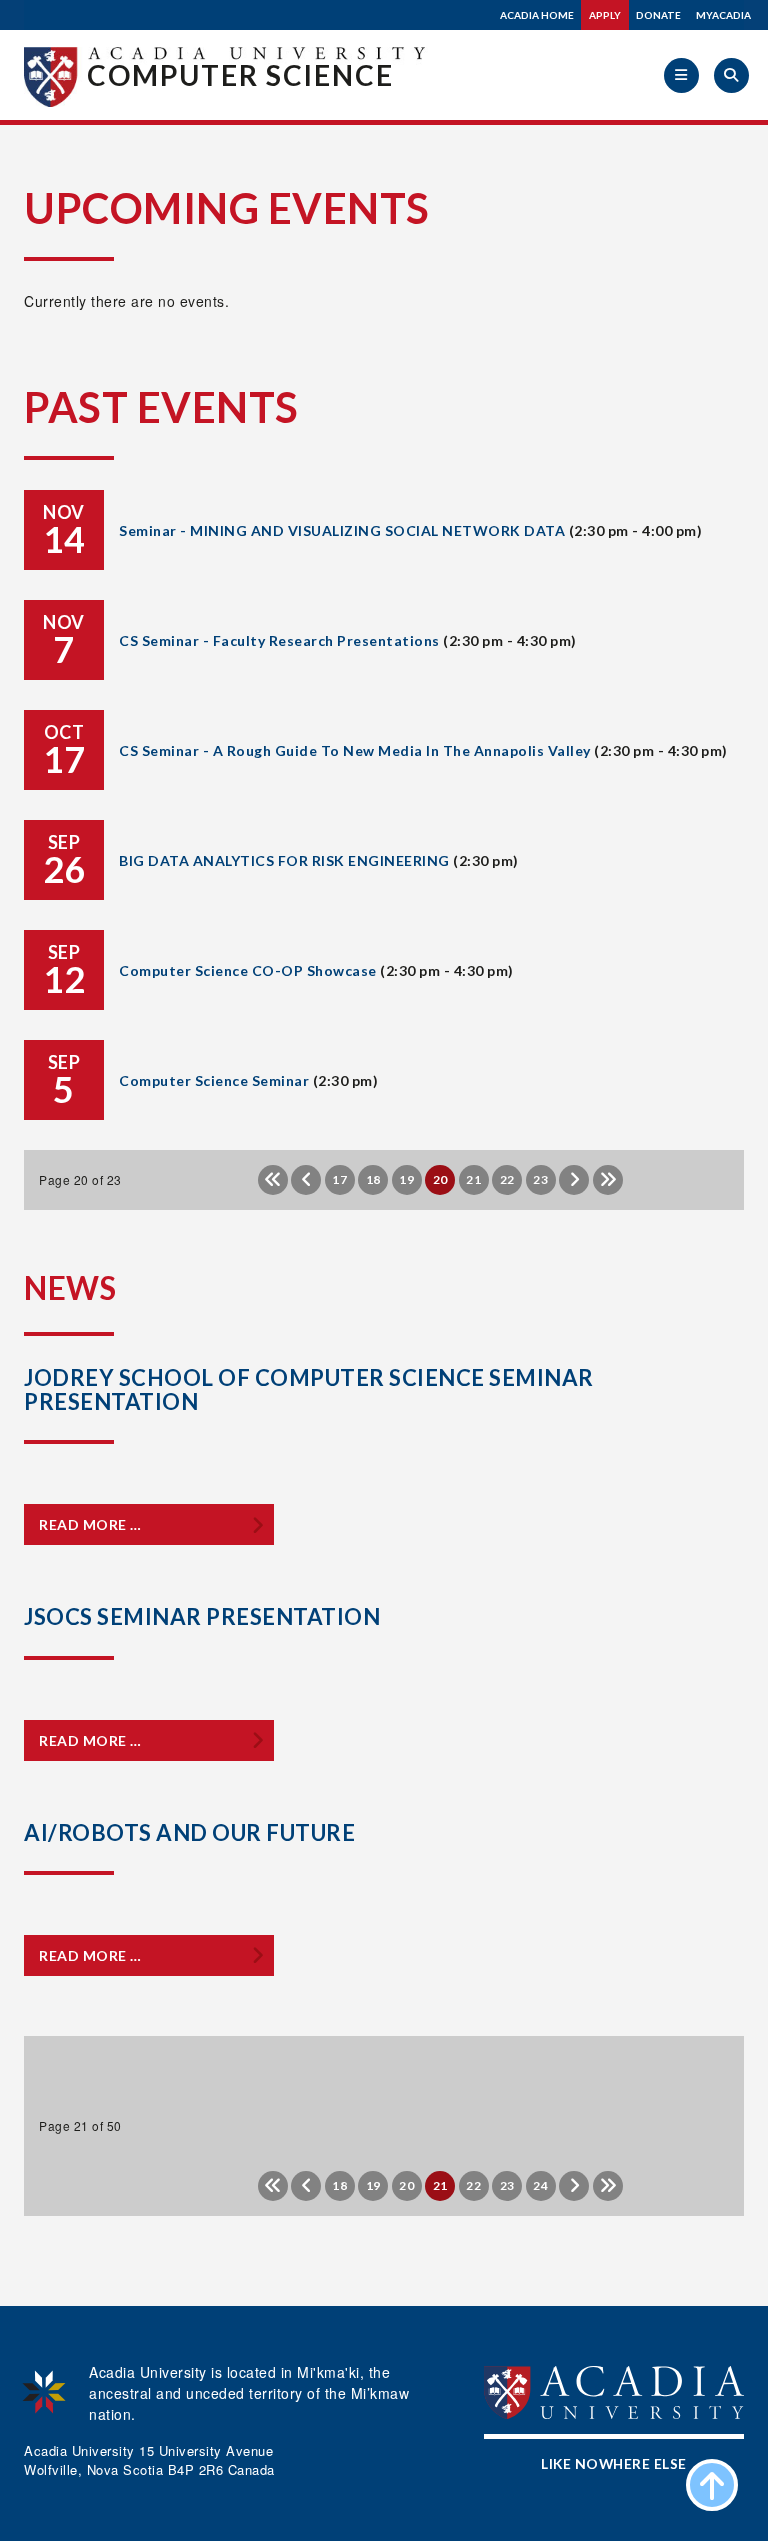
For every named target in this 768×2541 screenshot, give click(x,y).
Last (608, 1180)
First (273, 1180)
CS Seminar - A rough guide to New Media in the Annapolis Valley (355, 750)
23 (540, 1179)
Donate (658, 15)
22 (507, 1179)
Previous (306, 1180)
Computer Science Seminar (214, 1080)
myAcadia (723, 15)
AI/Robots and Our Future (189, 1832)
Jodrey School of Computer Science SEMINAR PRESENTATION (309, 1389)
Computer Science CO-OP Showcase (248, 970)
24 (540, 2185)
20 (406, 2185)
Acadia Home (537, 15)
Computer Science (240, 75)
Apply (605, 15)
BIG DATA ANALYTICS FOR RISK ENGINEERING (284, 860)
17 (339, 1179)
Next (574, 1180)
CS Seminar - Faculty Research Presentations (279, 640)
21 (473, 1179)
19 (406, 1179)
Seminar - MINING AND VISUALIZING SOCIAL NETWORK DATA (342, 530)
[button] (681, 75)
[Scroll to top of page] (712, 2485)
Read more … (90, 1524)
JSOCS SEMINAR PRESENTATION (202, 1616)
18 (373, 1179)
